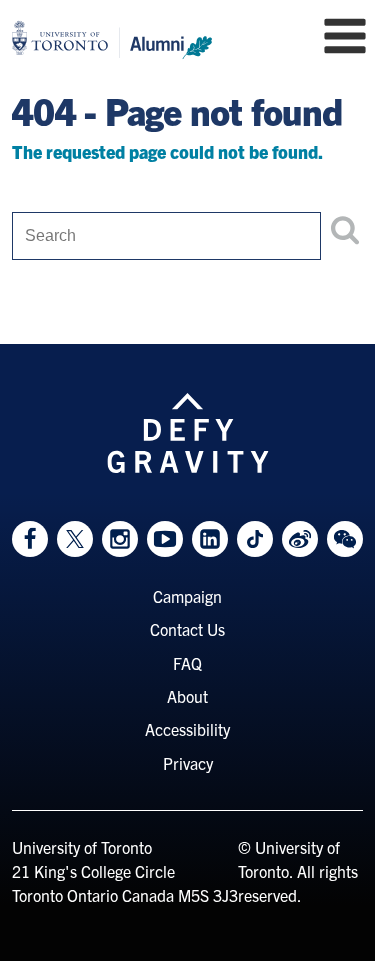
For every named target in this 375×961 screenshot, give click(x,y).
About (187, 696)
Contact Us (187, 629)
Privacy (188, 763)
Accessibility (187, 729)
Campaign (187, 596)
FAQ (187, 663)
